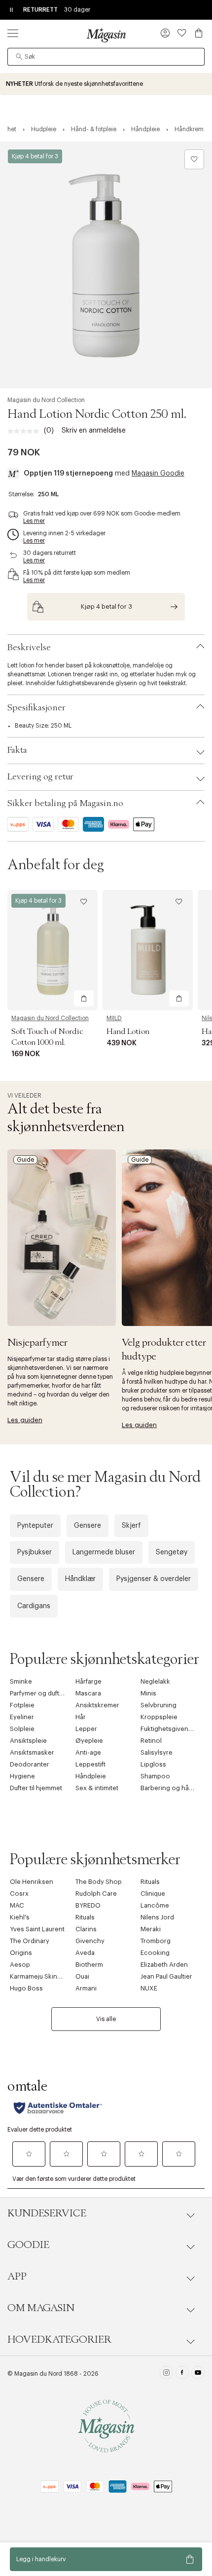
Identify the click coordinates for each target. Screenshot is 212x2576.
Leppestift (90, 1764)
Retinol (151, 1741)
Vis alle (106, 2019)
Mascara (88, 1693)
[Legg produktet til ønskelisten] (194, 159)
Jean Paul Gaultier (166, 1976)
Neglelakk (155, 1681)
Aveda (85, 1953)
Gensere (88, 1526)
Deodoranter (30, 1764)
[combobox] (106, 57)
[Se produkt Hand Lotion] (148, 950)
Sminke (21, 1681)
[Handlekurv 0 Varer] (199, 33)
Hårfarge (88, 1681)
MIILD (114, 1018)
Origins (21, 1953)
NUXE (149, 1988)
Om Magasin (41, 2308)
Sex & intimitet (97, 1788)
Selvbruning (159, 1705)
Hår (81, 1717)
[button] (165, 34)
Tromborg (156, 1941)
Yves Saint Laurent (37, 1929)
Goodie (28, 2245)
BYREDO (88, 1905)
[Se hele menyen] (13, 33)
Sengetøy (172, 1552)
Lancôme (155, 1905)
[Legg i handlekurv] (84, 998)
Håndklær (80, 1579)
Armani (86, 1988)
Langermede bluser (104, 1552)
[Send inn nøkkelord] (19, 57)
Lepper (86, 1729)
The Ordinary (30, 1941)
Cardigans (34, 1606)
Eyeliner (22, 1717)
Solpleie (22, 1729)
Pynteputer (35, 1526)
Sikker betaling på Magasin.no (65, 804)
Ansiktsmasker (32, 1752)
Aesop (20, 1965)
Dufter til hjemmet (36, 1788)
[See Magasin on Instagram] (166, 2374)
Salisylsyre (157, 1752)
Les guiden (25, 1420)
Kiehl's (20, 1917)
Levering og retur (40, 777)
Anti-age (88, 1752)
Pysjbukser (35, 1552)
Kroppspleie (159, 1717)
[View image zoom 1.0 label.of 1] (106, 265)
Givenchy (90, 1941)
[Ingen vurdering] (26, 431)
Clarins (86, 1929)
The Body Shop (99, 1882)
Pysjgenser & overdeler (154, 1579)
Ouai (82, 1976)
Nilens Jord (157, 1917)
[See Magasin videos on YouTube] (198, 2374)
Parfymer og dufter (38, 1693)
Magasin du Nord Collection (46, 400)
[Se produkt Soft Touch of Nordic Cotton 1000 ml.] (53, 950)
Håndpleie (91, 1776)
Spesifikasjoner (36, 708)
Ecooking (155, 1953)
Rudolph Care (96, 1894)
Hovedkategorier (59, 2340)
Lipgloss (153, 1764)
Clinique (153, 1894)
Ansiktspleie (28, 1741)
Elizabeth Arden (164, 1965)
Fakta (17, 750)
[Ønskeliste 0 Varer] (182, 33)
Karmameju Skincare (40, 1976)
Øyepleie (89, 1741)
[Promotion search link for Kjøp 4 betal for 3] (106, 607)
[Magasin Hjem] (106, 35)
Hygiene (22, 1776)
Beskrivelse (29, 648)
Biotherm (89, 1965)
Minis (148, 1693)
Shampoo (155, 1776)
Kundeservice (47, 2213)
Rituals (150, 1882)
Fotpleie (22, 1705)
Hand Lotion (128, 1031)
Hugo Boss (26, 1988)
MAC (17, 1905)
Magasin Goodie (158, 474)
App (17, 2277)
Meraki (151, 1929)
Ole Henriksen (32, 1882)
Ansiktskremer (97, 1705)
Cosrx (19, 1894)
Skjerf (131, 1526)
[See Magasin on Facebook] (182, 2374)
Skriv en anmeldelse (94, 431)
